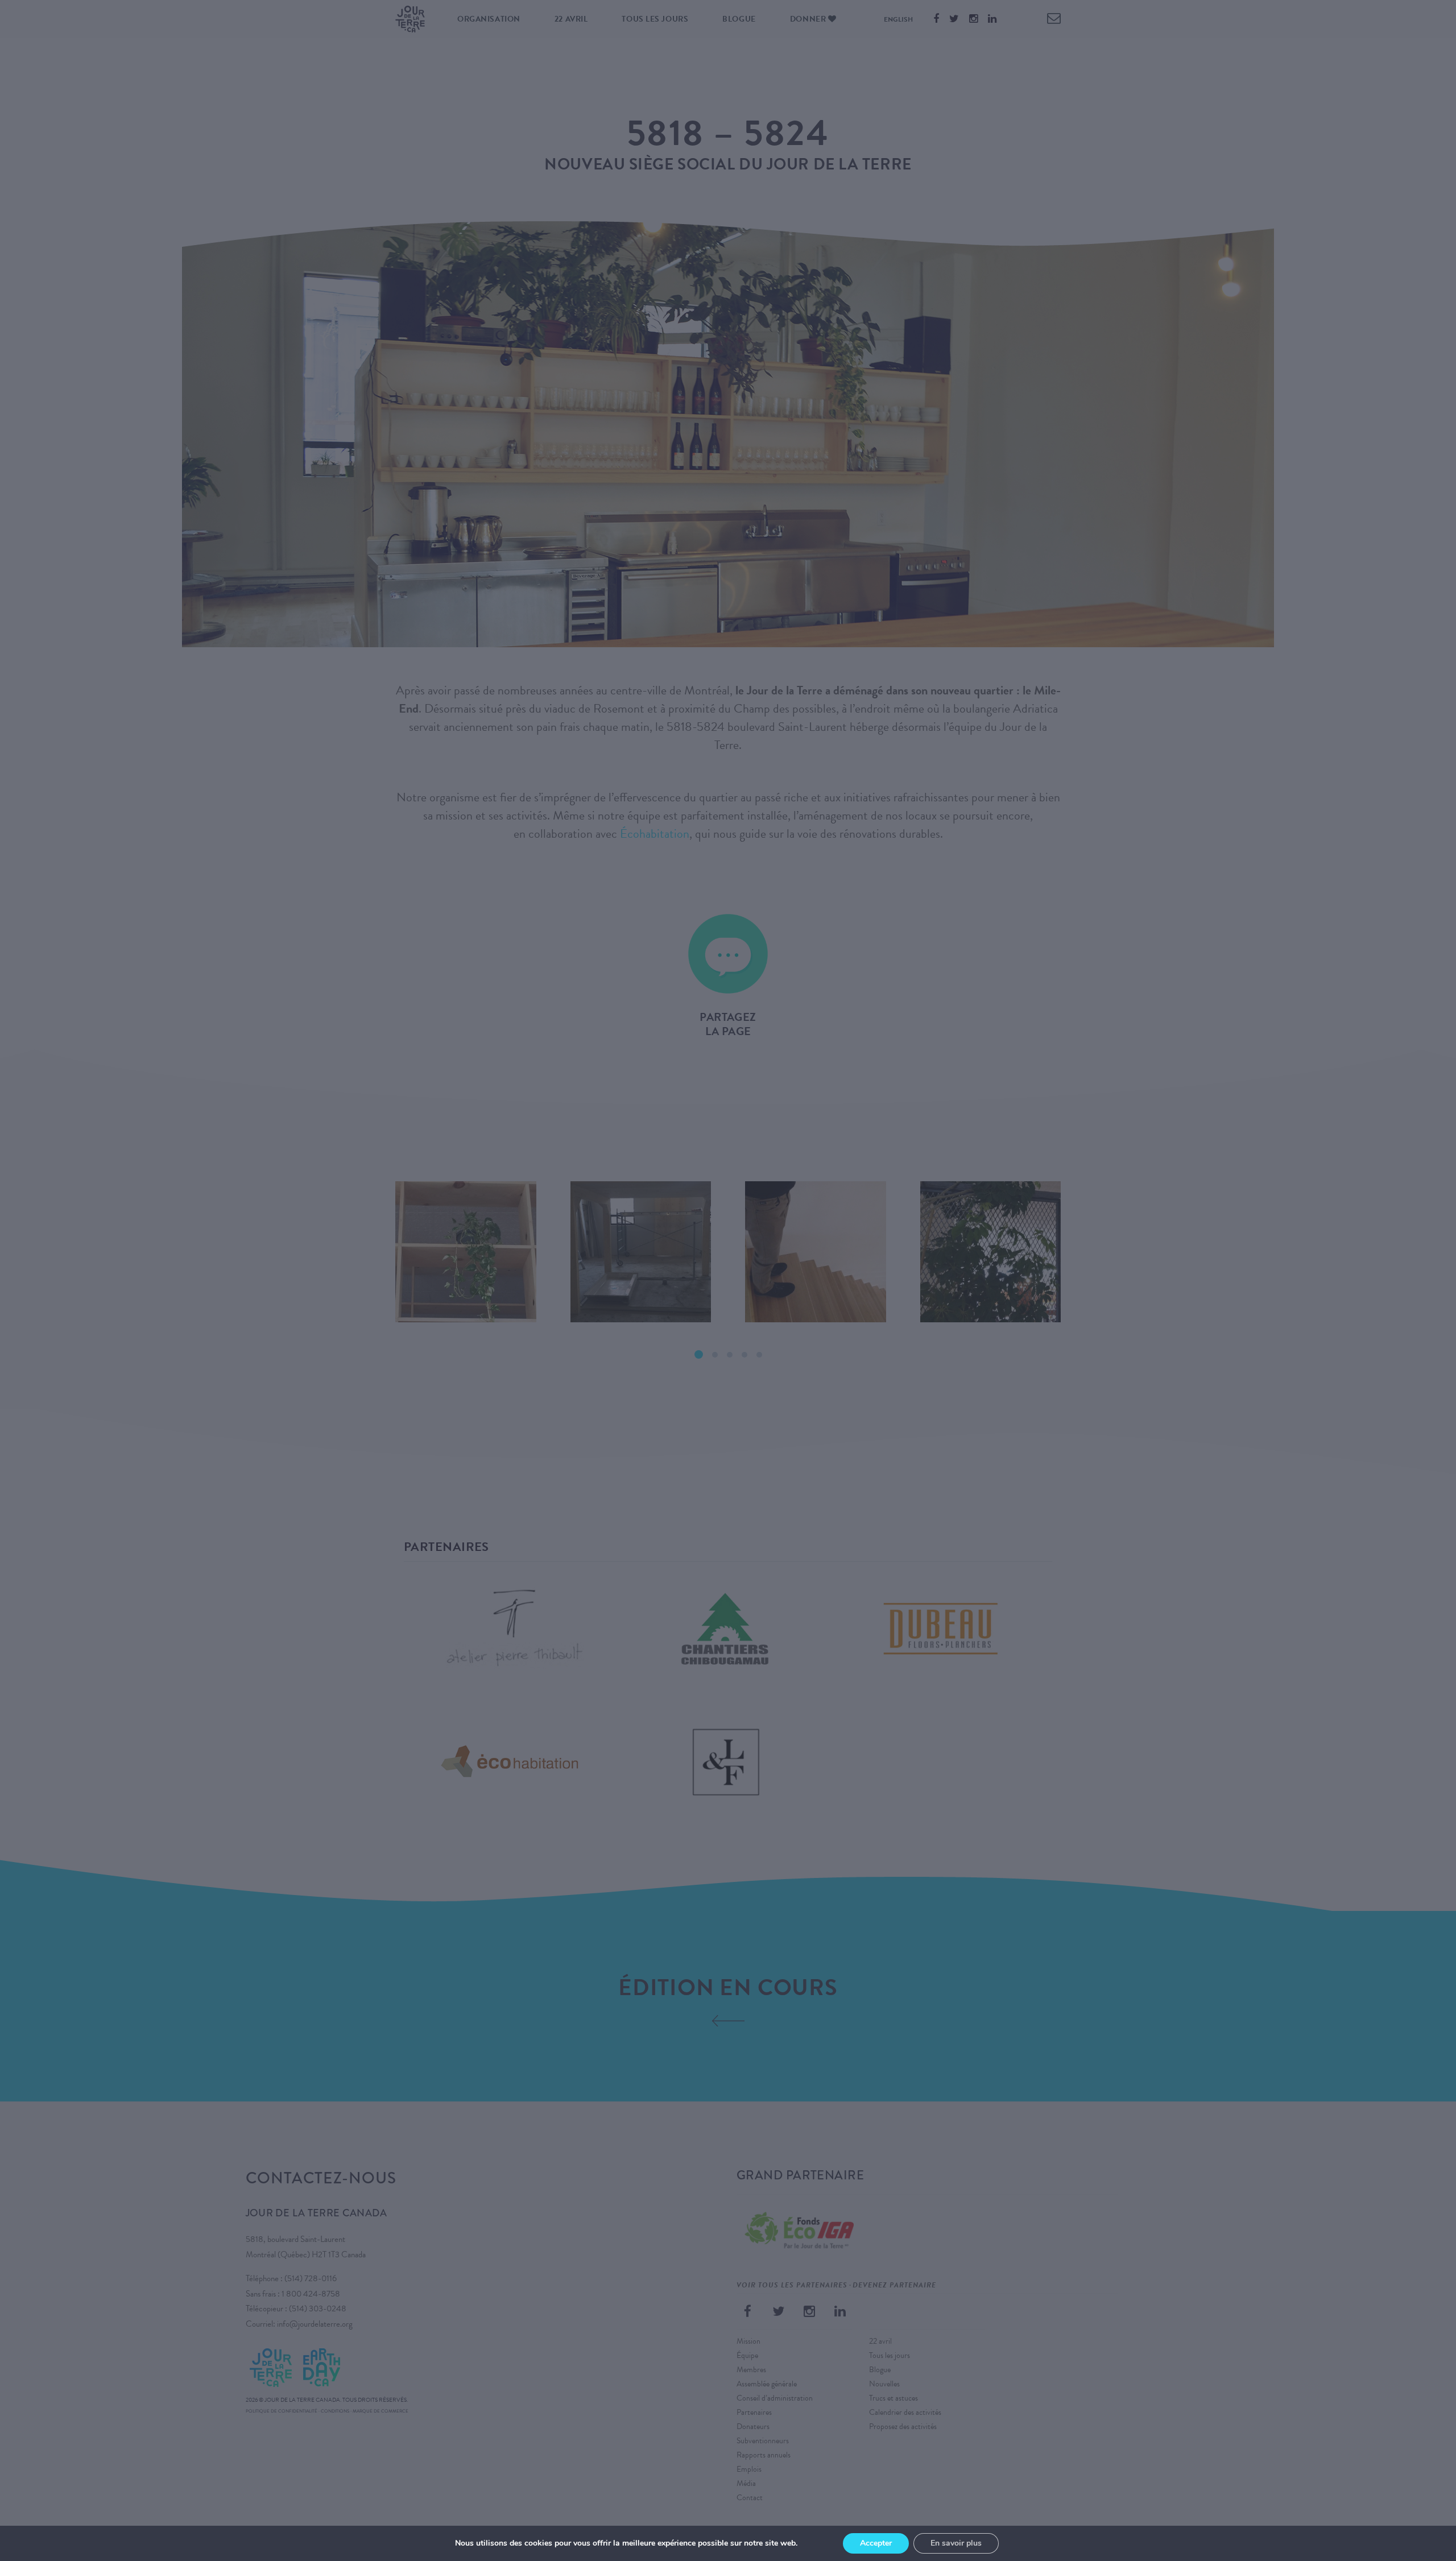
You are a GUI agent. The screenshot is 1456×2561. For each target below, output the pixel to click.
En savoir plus (956, 2543)
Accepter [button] (876, 2543)
